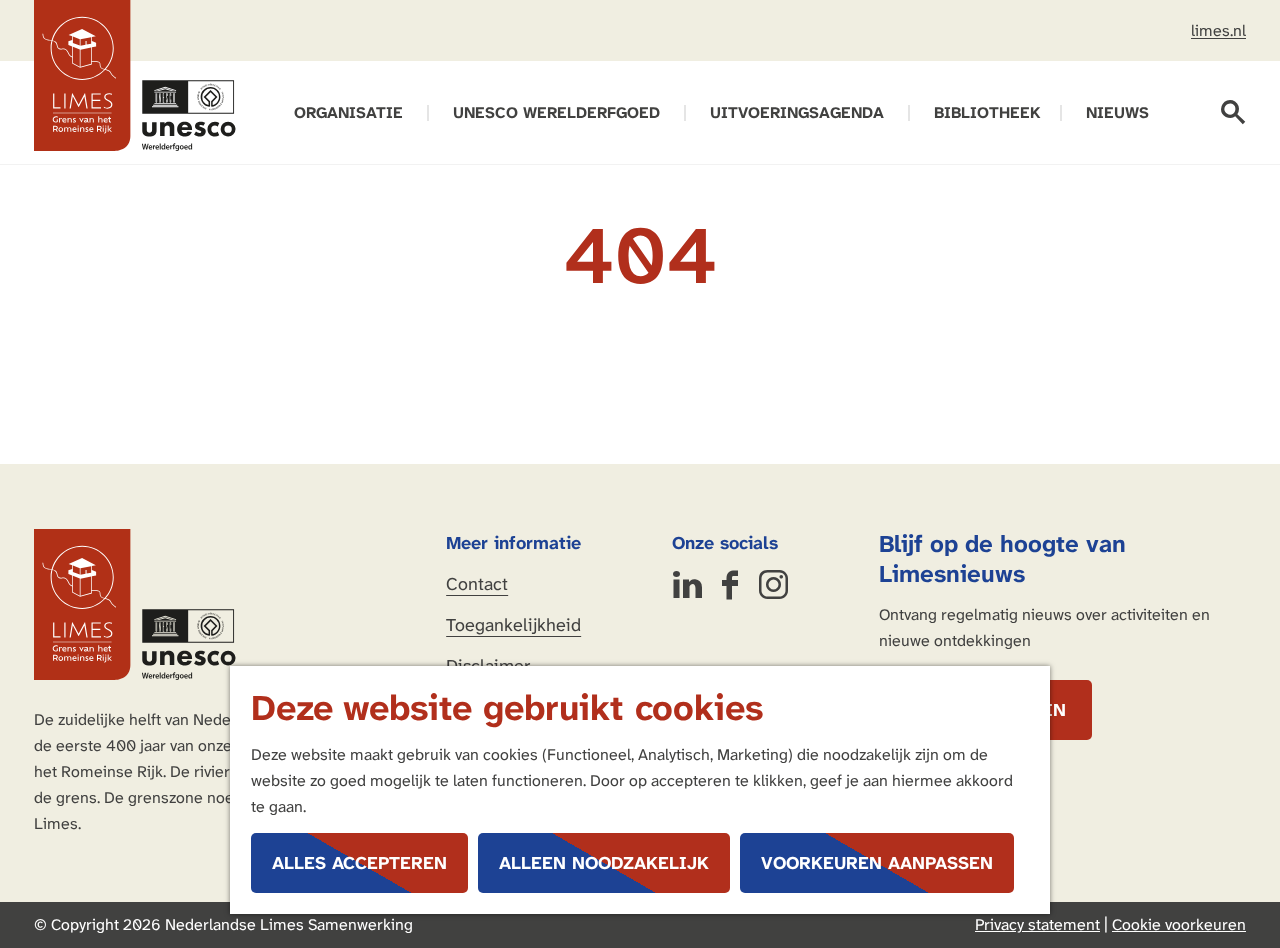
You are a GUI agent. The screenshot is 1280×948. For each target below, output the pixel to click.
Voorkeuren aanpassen (877, 863)
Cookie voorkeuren (1179, 924)
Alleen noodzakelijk (604, 863)
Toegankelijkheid (513, 625)
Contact (477, 584)
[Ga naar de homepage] (135, 76)
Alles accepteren (359, 863)
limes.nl (1218, 30)
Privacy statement (1037, 924)
